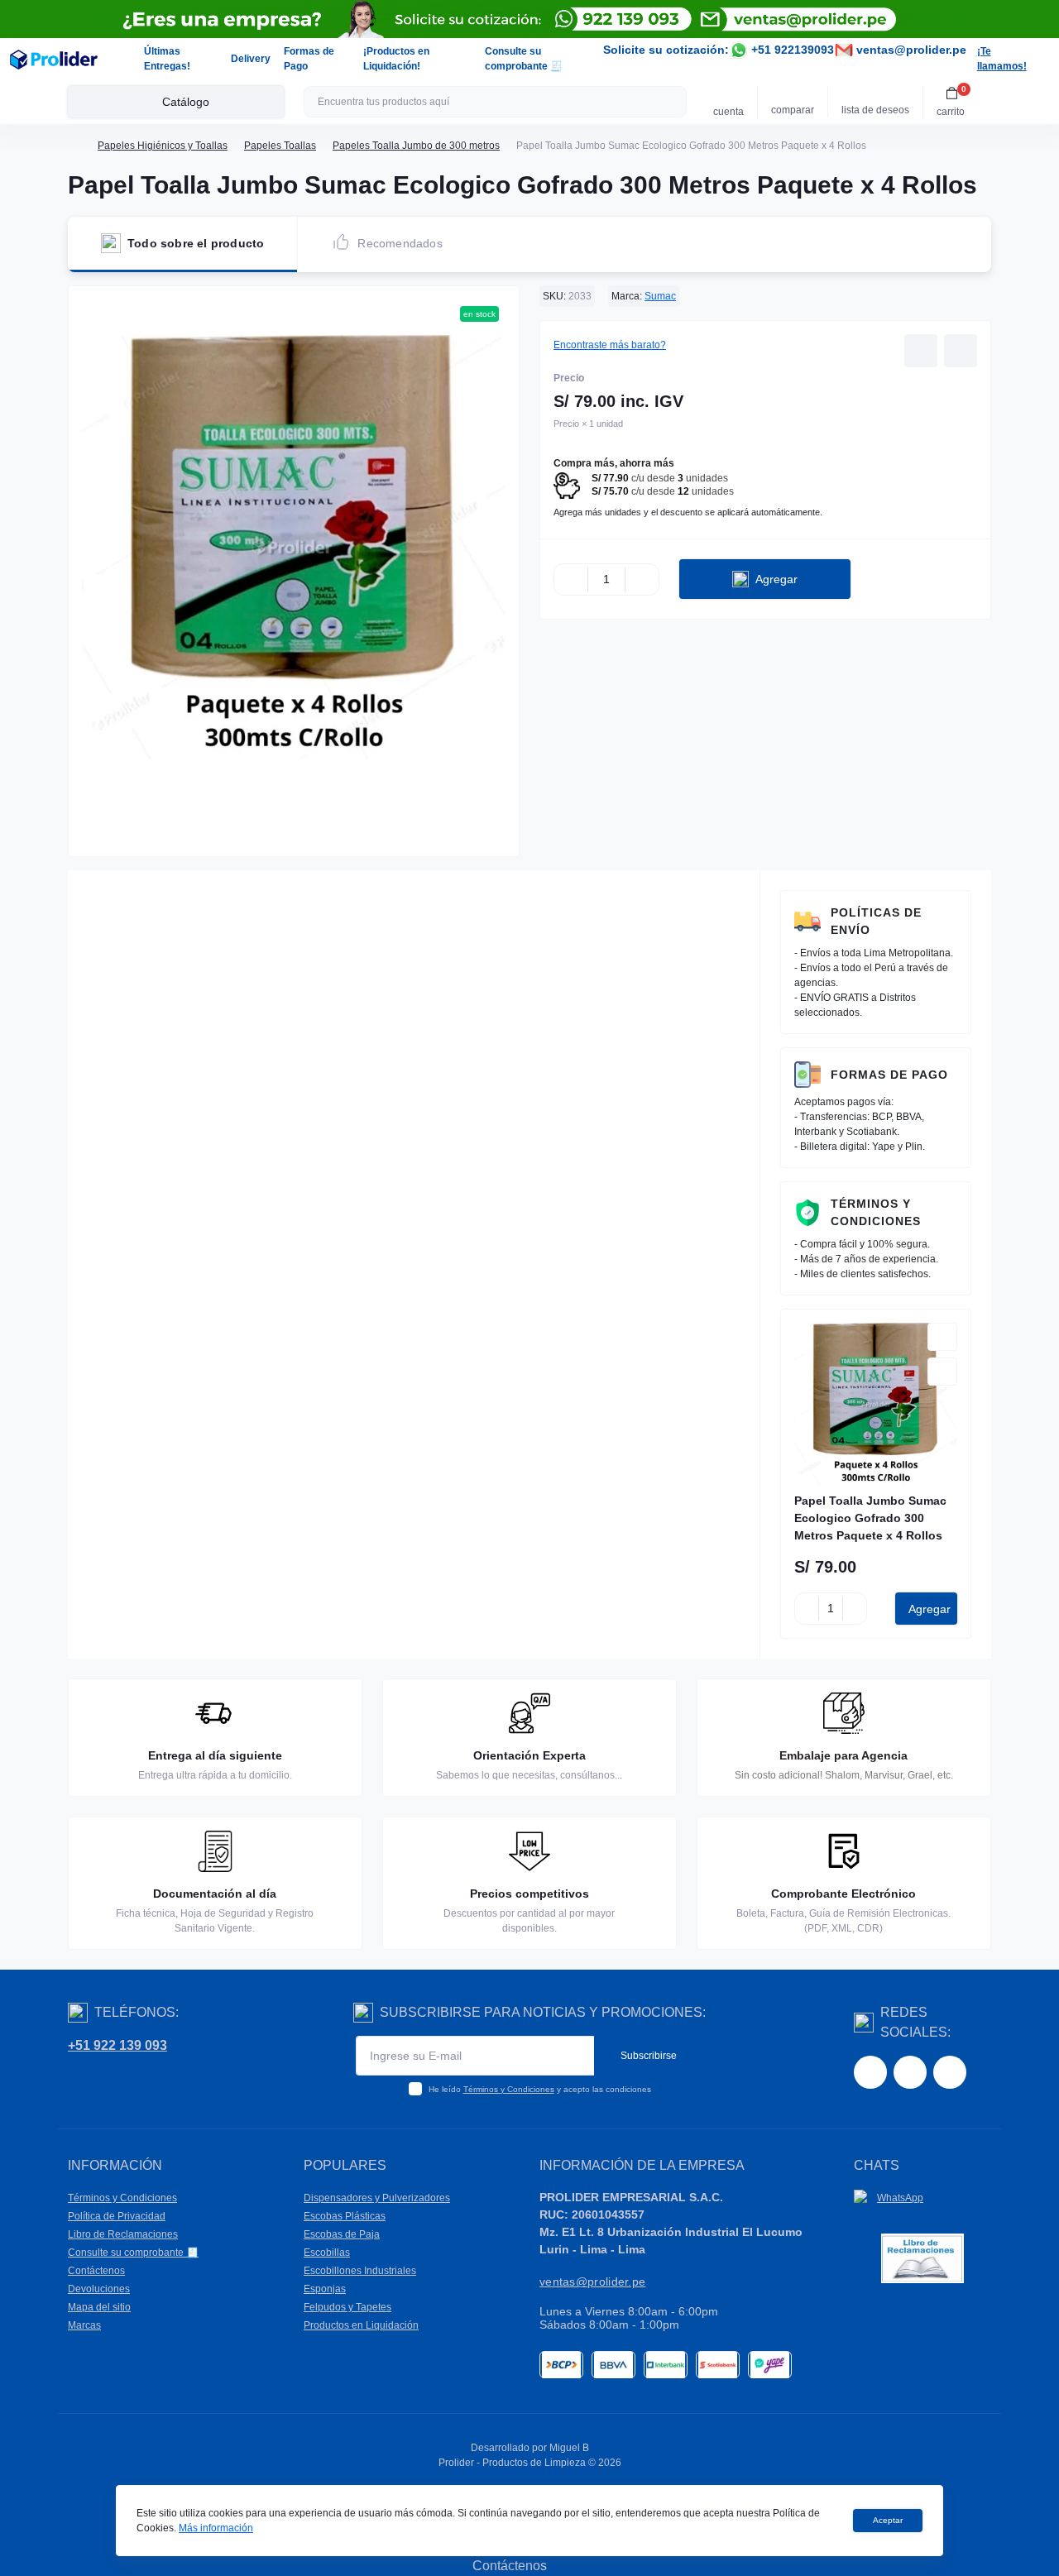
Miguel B (569, 2448)
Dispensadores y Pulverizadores (377, 2198)
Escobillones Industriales (360, 2271)
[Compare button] (961, 351)
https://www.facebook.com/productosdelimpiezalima (870, 2072)
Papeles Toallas (280, 146)
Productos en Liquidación (361, 2325)
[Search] (672, 102)
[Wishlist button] (921, 351)
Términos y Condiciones (876, 1212)
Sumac (660, 296)
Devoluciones (99, 2289)
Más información (216, 2528)
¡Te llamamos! (1002, 59)
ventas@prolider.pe (910, 50)
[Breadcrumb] (74, 146)
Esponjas (325, 2289)
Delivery (251, 59)
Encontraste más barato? (610, 345)
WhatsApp (900, 2198)
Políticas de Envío (876, 921)
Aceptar (888, 2520)
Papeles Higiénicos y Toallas (163, 146)
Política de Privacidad (117, 2216)
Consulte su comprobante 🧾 (133, 2253)
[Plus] (642, 579)
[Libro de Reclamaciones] (922, 2258)
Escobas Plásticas (345, 2216)
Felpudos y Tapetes (347, 2307)
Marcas (84, 2325)
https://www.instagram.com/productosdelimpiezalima (910, 2072)
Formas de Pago (889, 1075)
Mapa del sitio (99, 2307)
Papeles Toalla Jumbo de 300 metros (416, 146)
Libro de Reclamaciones (123, 2234)
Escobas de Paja (342, 2234)
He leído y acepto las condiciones (540, 2089)
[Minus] (571, 579)
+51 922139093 (791, 50)
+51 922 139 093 (117, 2045)
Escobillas (327, 2253)
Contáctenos (96, 2271)
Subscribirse (649, 2056)
